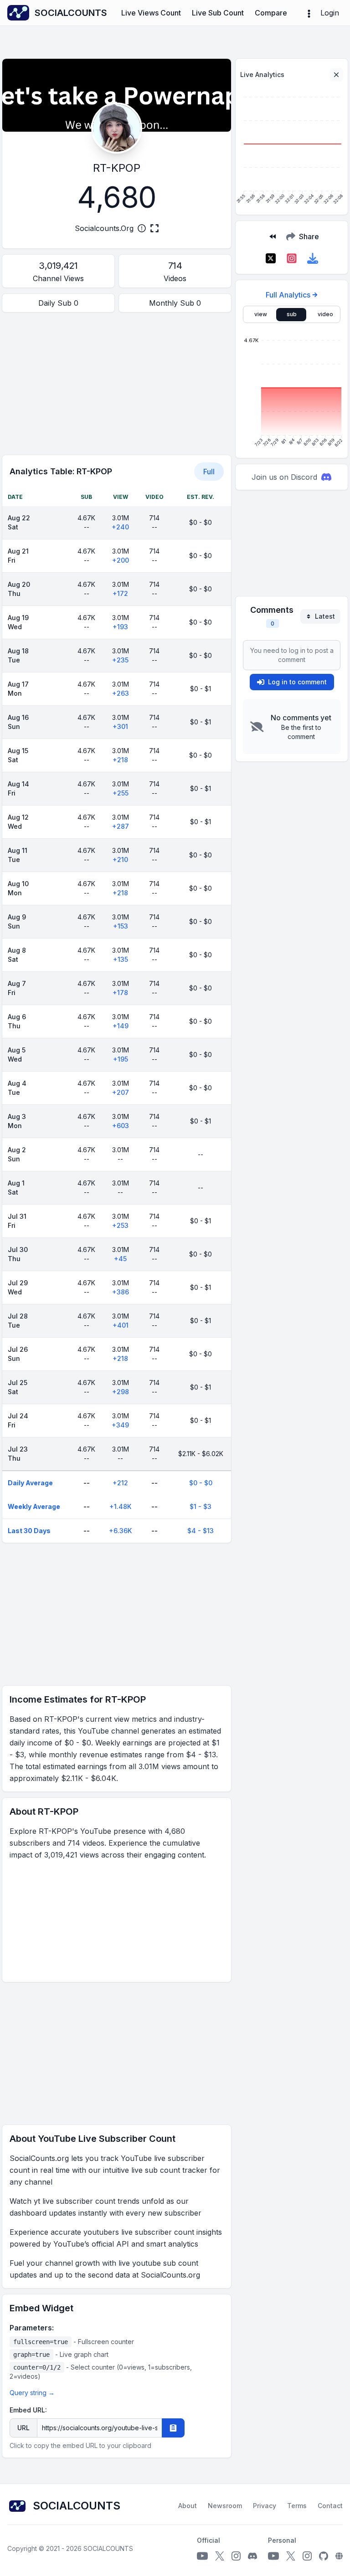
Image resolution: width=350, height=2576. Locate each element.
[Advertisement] (117, 384)
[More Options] (309, 13)
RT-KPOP (117, 168)
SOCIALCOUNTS (108, 2548)
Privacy (265, 2506)
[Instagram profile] (236, 2556)
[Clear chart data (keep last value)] (336, 75)
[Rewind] (273, 236)
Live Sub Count (218, 13)
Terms (297, 2506)
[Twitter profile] (220, 2556)
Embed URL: (28, 2410)
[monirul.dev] (339, 2556)
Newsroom (225, 2506)
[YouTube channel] (202, 2556)
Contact (330, 2506)
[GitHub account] (324, 2556)
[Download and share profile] (313, 258)
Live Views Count (151, 13)
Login (330, 13)
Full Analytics (288, 295)
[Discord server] (252, 2556)
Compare (271, 13)
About (188, 2506)
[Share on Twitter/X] (271, 258)
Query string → (32, 2393)
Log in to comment (297, 682)
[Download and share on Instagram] (292, 258)
